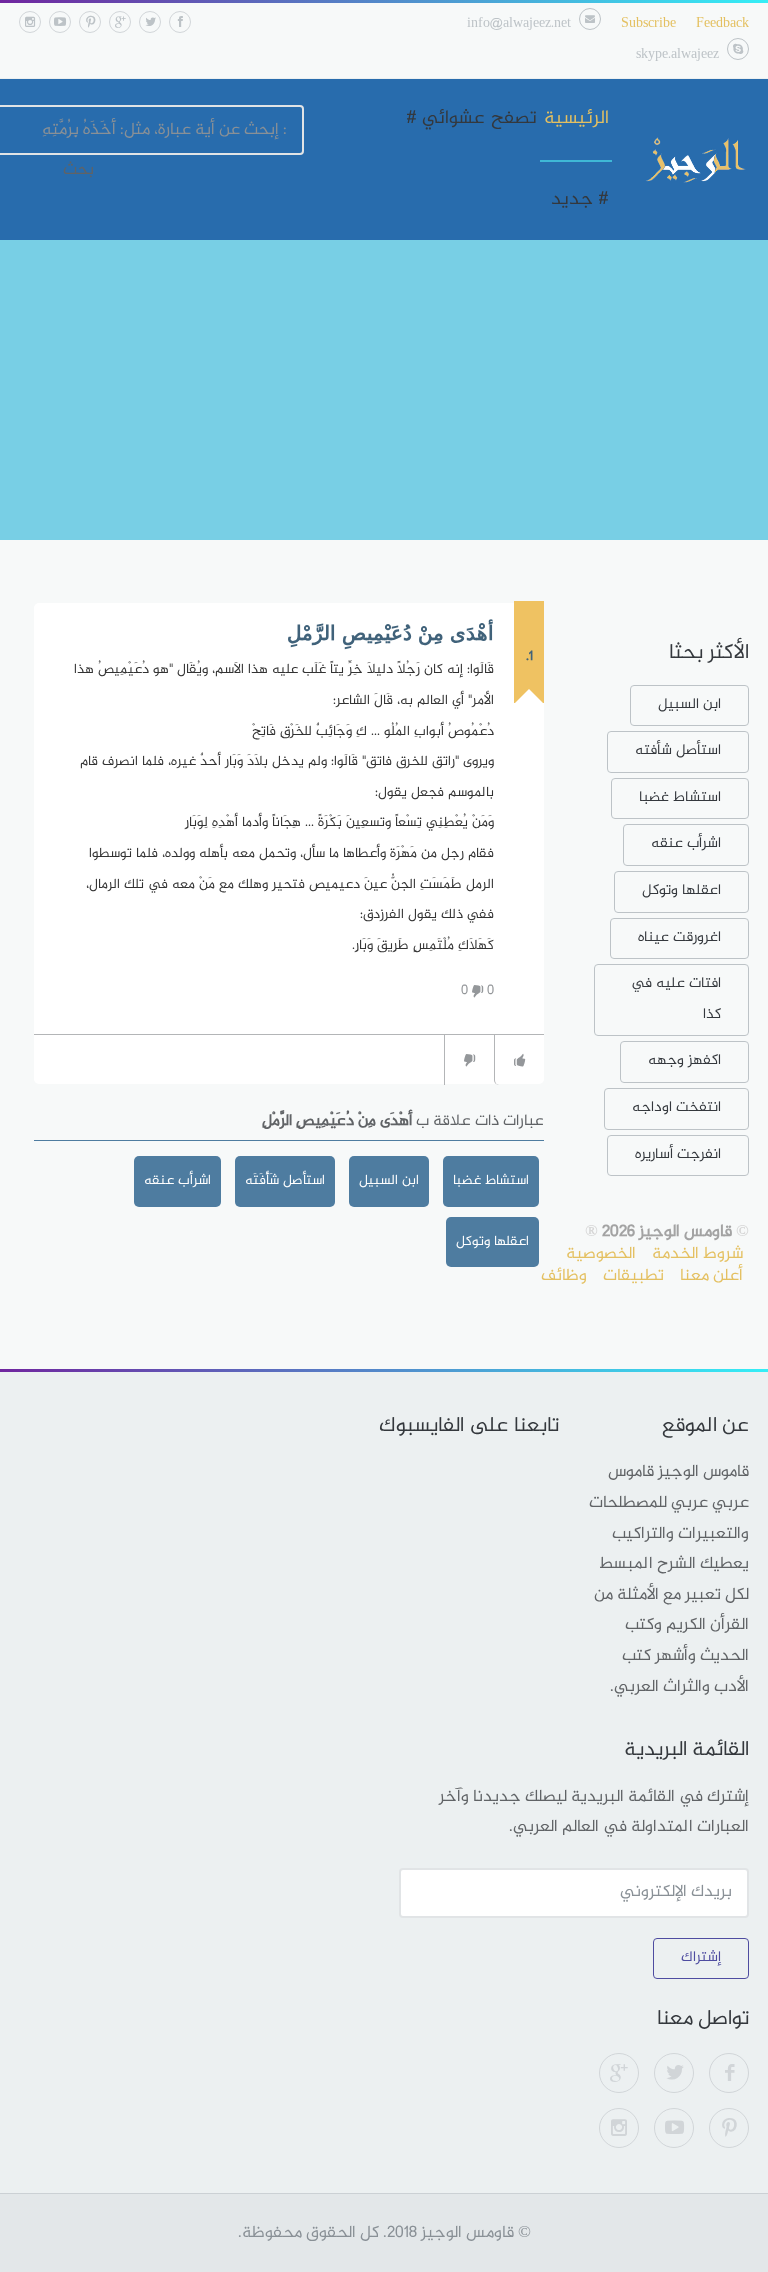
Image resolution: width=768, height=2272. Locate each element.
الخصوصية (601, 1254)
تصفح (514, 119)
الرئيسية (576, 119)
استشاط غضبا (491, 1180)
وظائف (564, 1276)
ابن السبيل (389, 1180)
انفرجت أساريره (678, 1154)
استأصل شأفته (678, 750)
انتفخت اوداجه (676, 1107)
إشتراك (701, 1957)
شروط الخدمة (697, 1254)
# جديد (580, 200)
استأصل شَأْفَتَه (285, 1180)
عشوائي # (445, 119)
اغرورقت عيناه (679, 937)
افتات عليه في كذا (676, 999)
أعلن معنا (711, 1276)
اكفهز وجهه (684, 1060)
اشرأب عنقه (177, 1180)
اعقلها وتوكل (681, 890)
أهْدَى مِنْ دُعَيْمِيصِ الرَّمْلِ (390, 633)
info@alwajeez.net (519, 23)
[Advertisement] (384, 390)
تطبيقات (633, 1276)
